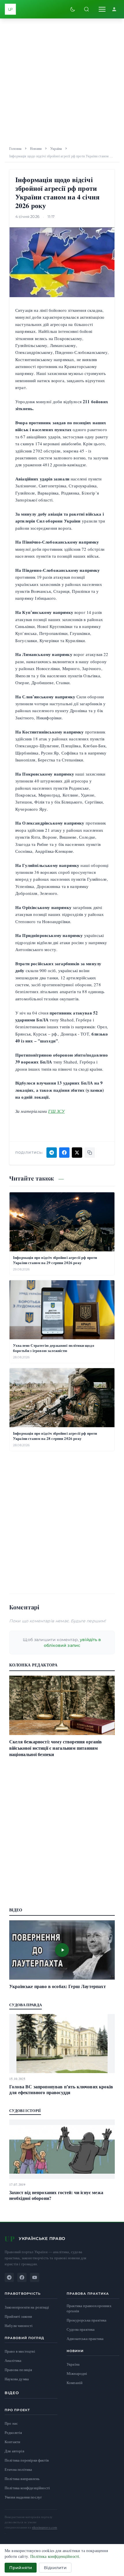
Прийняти (21, 2568)
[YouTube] (35, 2277)
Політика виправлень (22, 2479)
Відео (12, 2393)
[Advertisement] (62, 80)
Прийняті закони (18, 2316)
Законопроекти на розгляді (27, 2307)
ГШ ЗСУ (56, 1111)
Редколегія (13, 2432)
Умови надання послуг (23, 2497)
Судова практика (81, 2329)
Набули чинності (19, 2326)
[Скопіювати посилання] (90, 1153)
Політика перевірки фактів (27, 2460)
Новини (36, 148)
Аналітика (13, 2361)
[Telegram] (9, 2277)
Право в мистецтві (20, 2351)
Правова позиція (18, 2370)
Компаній (75, 2383)
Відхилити (55, 2568)
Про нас (11, 2423)
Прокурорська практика (87, 2320)
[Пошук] (87, 9)
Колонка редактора (33, 1665)
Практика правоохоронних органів (89, 2308)
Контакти (12, 2442)
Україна (56, 148)
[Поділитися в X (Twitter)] (77, 1153)
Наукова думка (17, 2379)
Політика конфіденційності (27, 2488)
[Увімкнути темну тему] (73, 9)
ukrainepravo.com (45, 2527)
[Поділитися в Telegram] (52, 1153)
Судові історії (25, 2110)
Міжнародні (77, 2373)
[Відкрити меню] (102, 9)
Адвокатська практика (85, 2339)
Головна (15, 148)
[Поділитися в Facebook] (64, 1153)
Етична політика (18, 2469)
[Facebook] (22, 2277)
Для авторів (14, 2451)
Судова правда (26, 2005)
